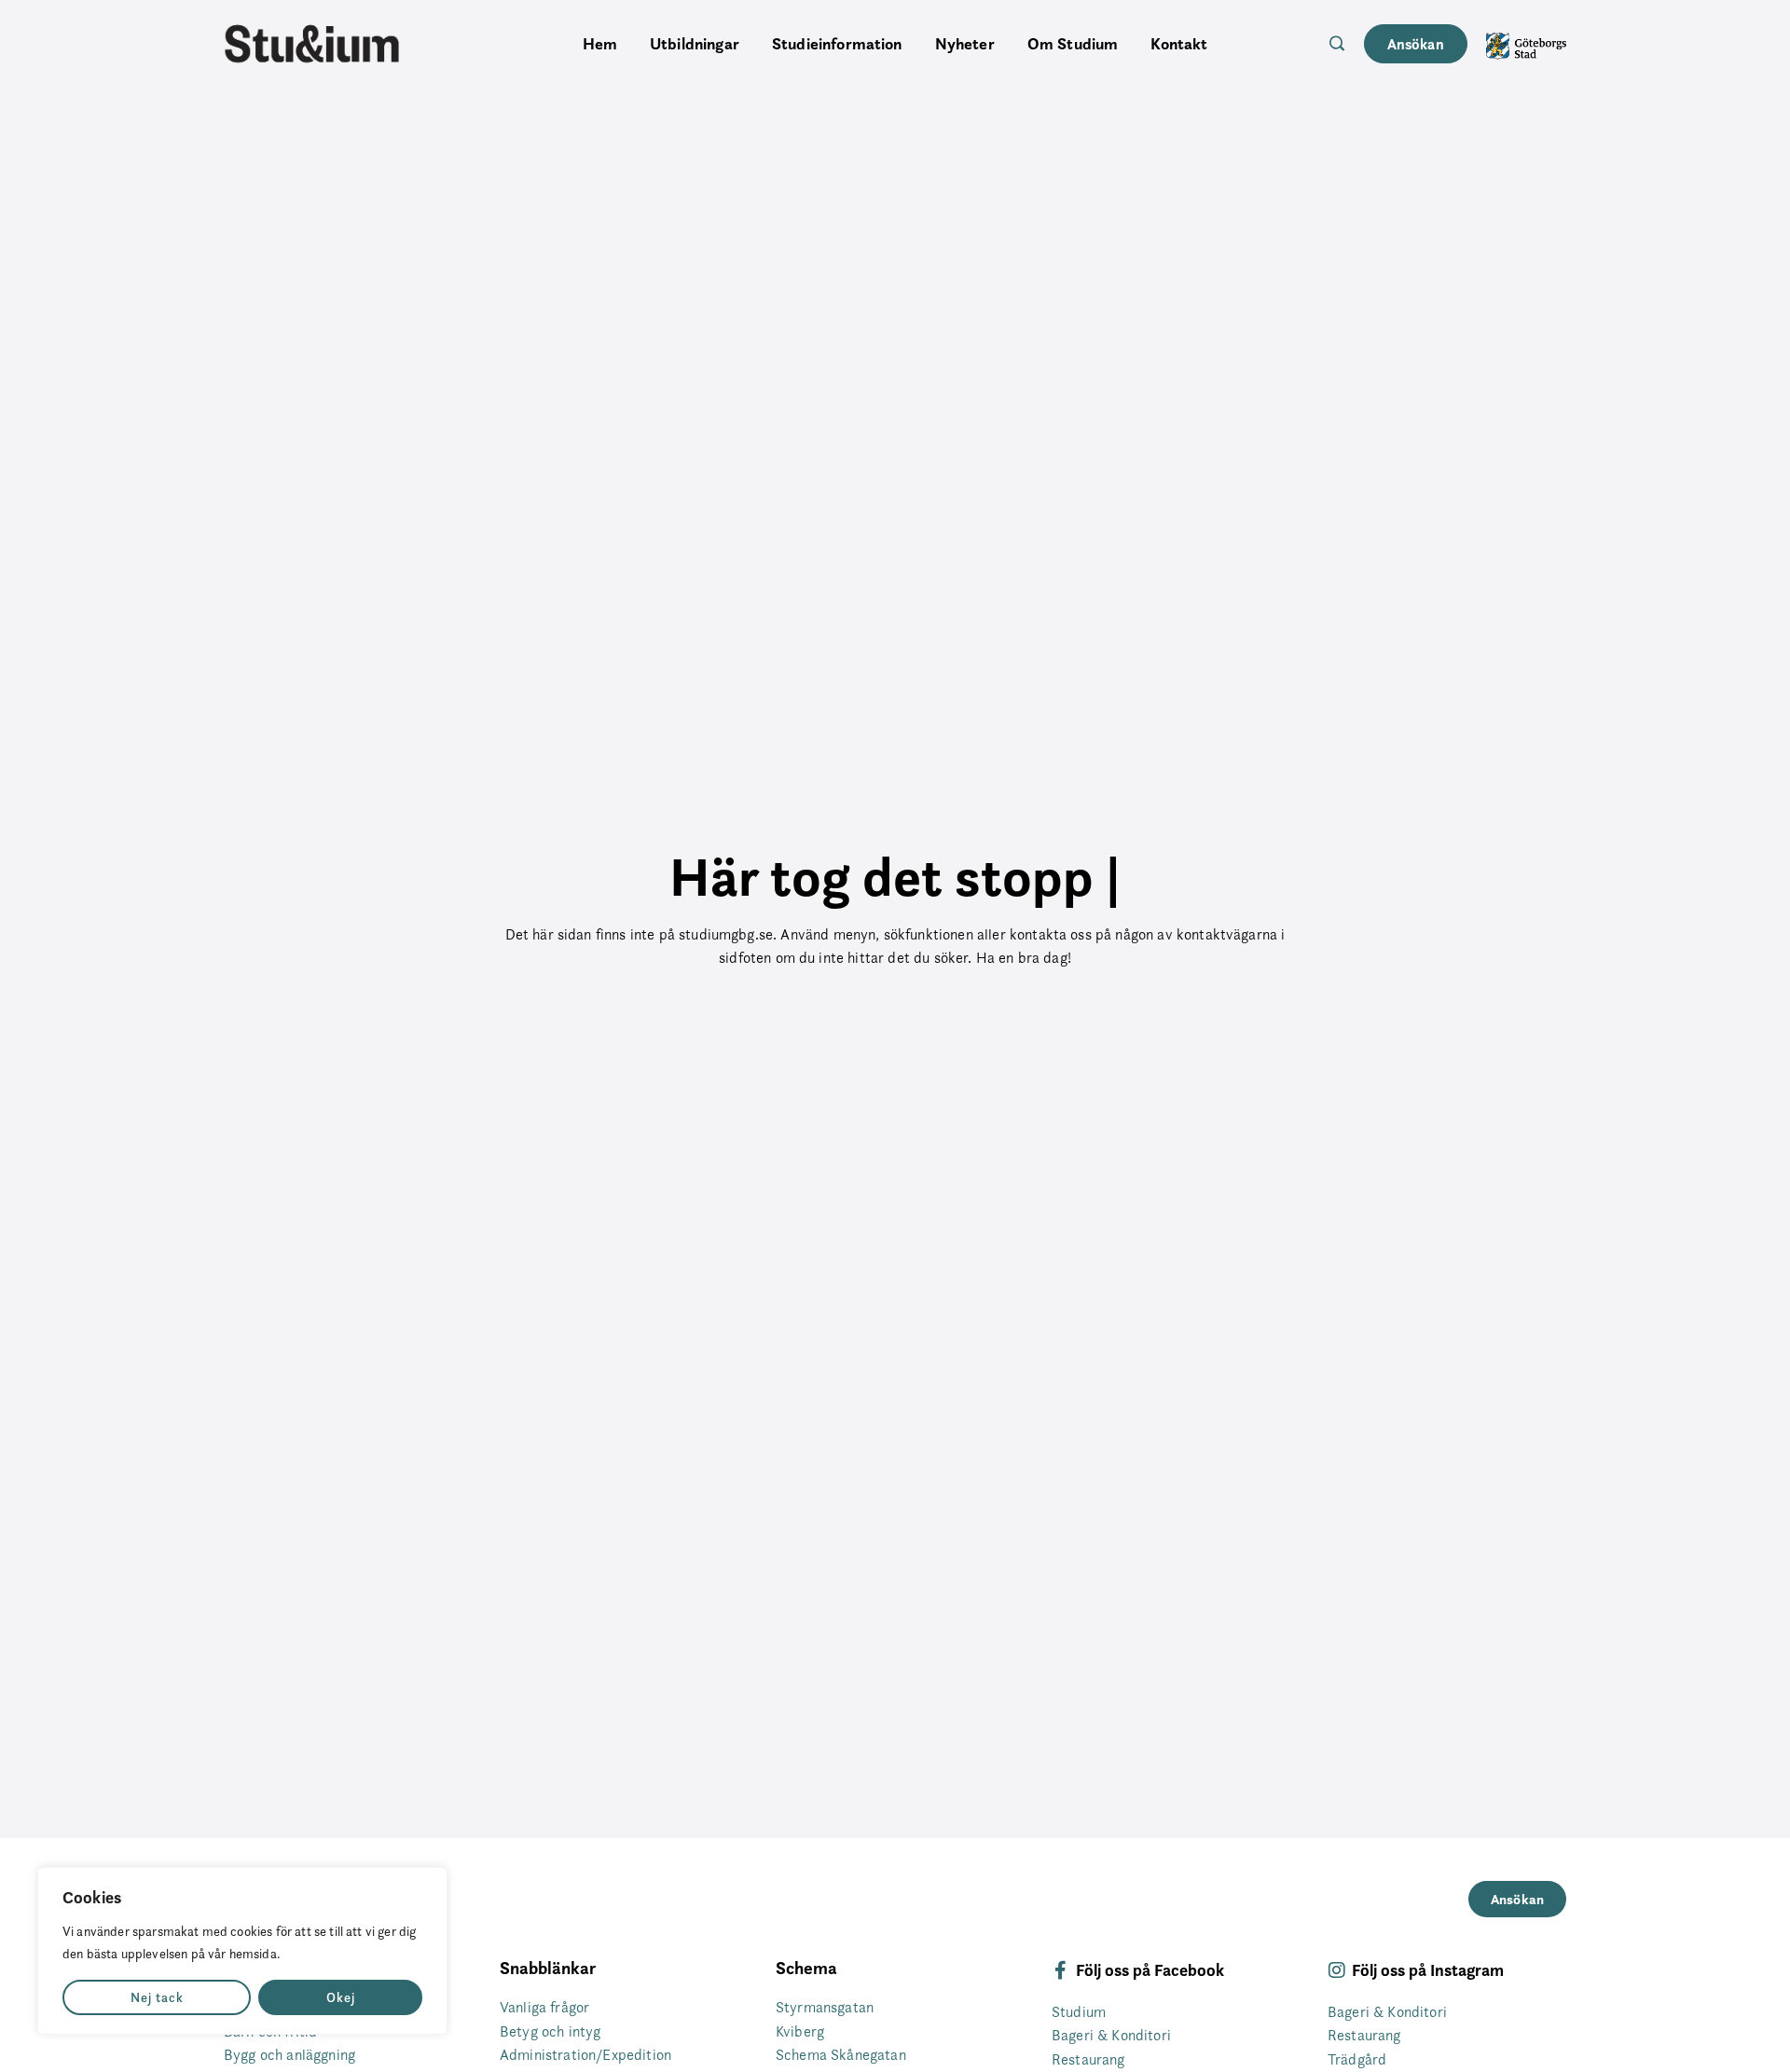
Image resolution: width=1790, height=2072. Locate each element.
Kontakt (1179, 44)
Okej (341, 1997)
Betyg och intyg (550, 2031)
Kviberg (800, 2031)
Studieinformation (837, 44)
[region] (242, 1951)
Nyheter (965, 44)
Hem (600, 44)
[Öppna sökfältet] (1337, 43)
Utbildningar (695, 44)
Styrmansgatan (825, 2007)
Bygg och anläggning (289, 2055)
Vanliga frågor (544, 2007)
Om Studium (1073, 44)
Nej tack (157, 1997)
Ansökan (1416, 44)
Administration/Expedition (585, 2055)
